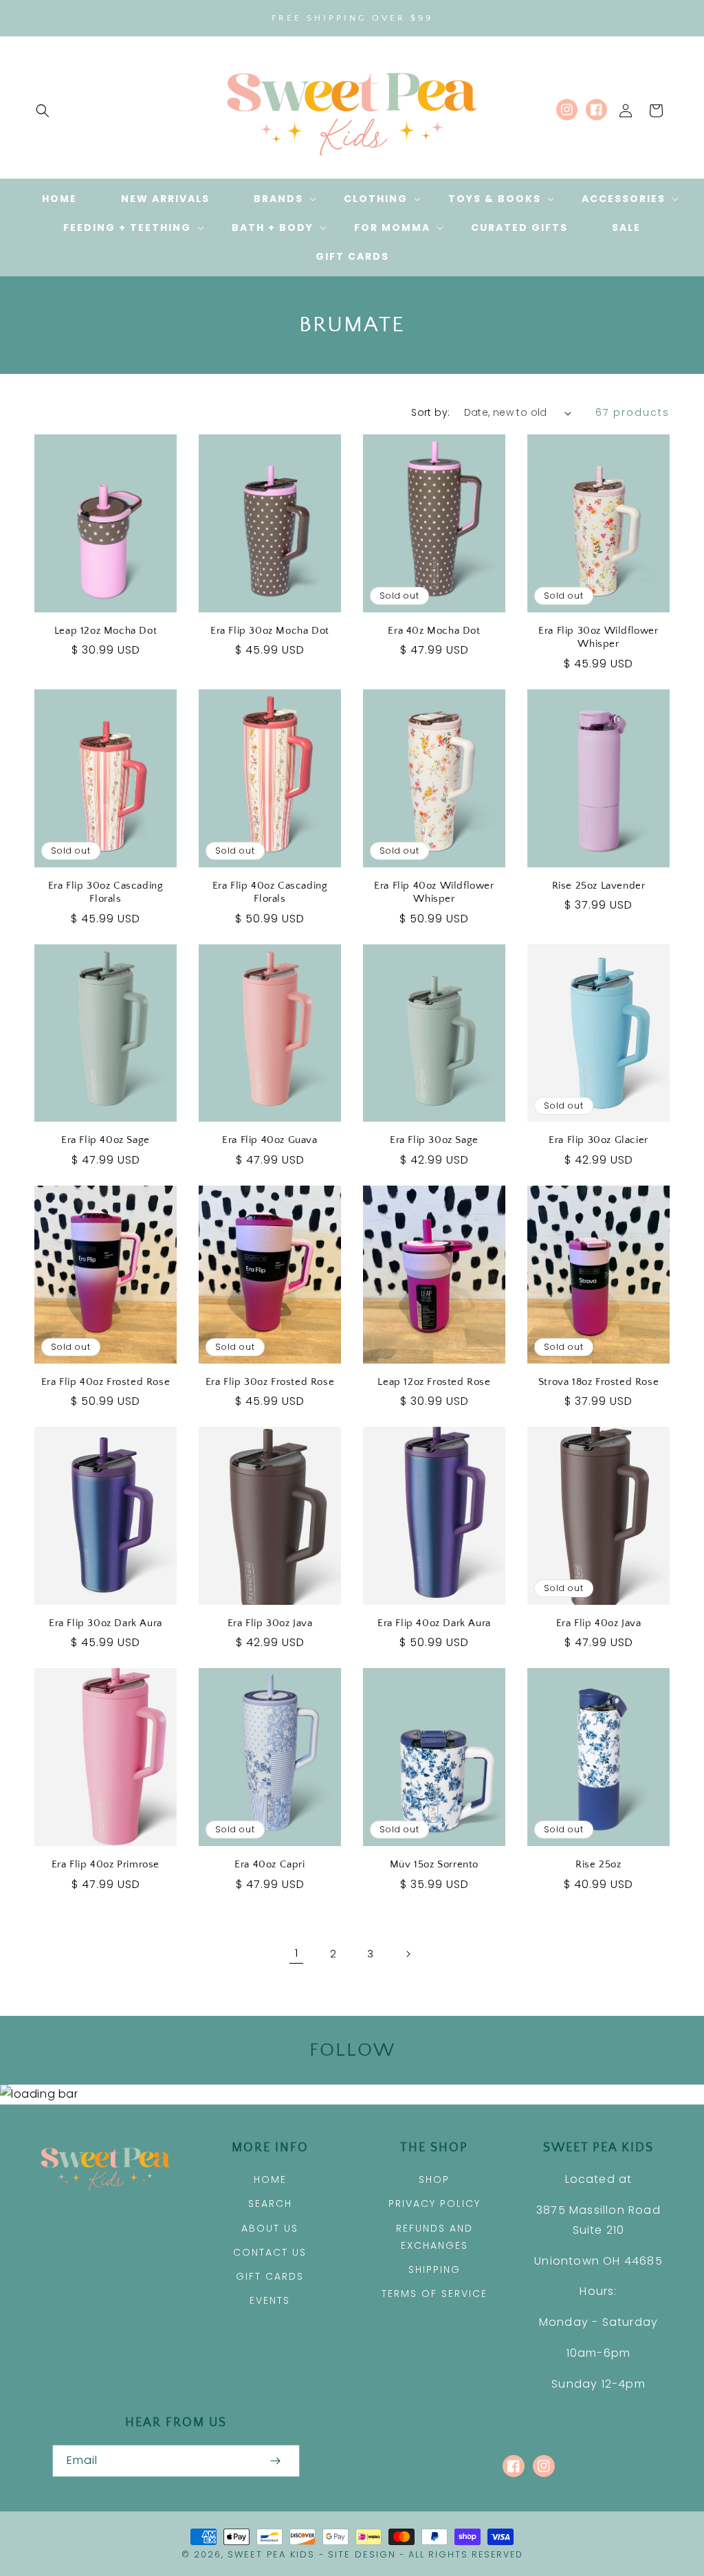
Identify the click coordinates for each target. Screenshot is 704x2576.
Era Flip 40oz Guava (269, 1140)
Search (270, 2203)
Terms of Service (434, 2294)
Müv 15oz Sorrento (434, 1864)
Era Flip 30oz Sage (434, 1140)
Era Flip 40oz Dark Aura (434, 1623)
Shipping (434, 2269)
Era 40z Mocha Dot (434, 631)
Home (270, 2179)
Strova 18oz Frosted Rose (598, 1382)
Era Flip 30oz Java (270, 1623)
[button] (43, 111)
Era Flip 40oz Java (599, 1623)
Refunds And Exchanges (434, 2237)
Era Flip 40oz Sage (106, 1140)
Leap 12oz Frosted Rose (434, 1382)
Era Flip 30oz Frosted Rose (270, 1382)
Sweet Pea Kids (271, 2554)
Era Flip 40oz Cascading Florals (270, 892)
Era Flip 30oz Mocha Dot (270, 631)
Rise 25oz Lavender (599, 886)
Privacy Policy (434, 2203)
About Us (270, 2228)
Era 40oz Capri (269, 1864)
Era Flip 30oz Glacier (598, 1140)
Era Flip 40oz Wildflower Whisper (434, 892)
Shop (434, 2179)
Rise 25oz (598, 1864)
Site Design (362, 2554)
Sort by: (430, 412)
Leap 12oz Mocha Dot (106, 631)
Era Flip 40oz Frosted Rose (106, 1382)
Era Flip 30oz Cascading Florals (106, 892)
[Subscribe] (275, 2461)
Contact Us (270, 2252)
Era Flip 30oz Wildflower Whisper (598, 637)
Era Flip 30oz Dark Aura (106, 1623)
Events (270, 2300)
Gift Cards (270, 2276)
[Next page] (408, 1954)
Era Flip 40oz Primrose (106, 1864)
